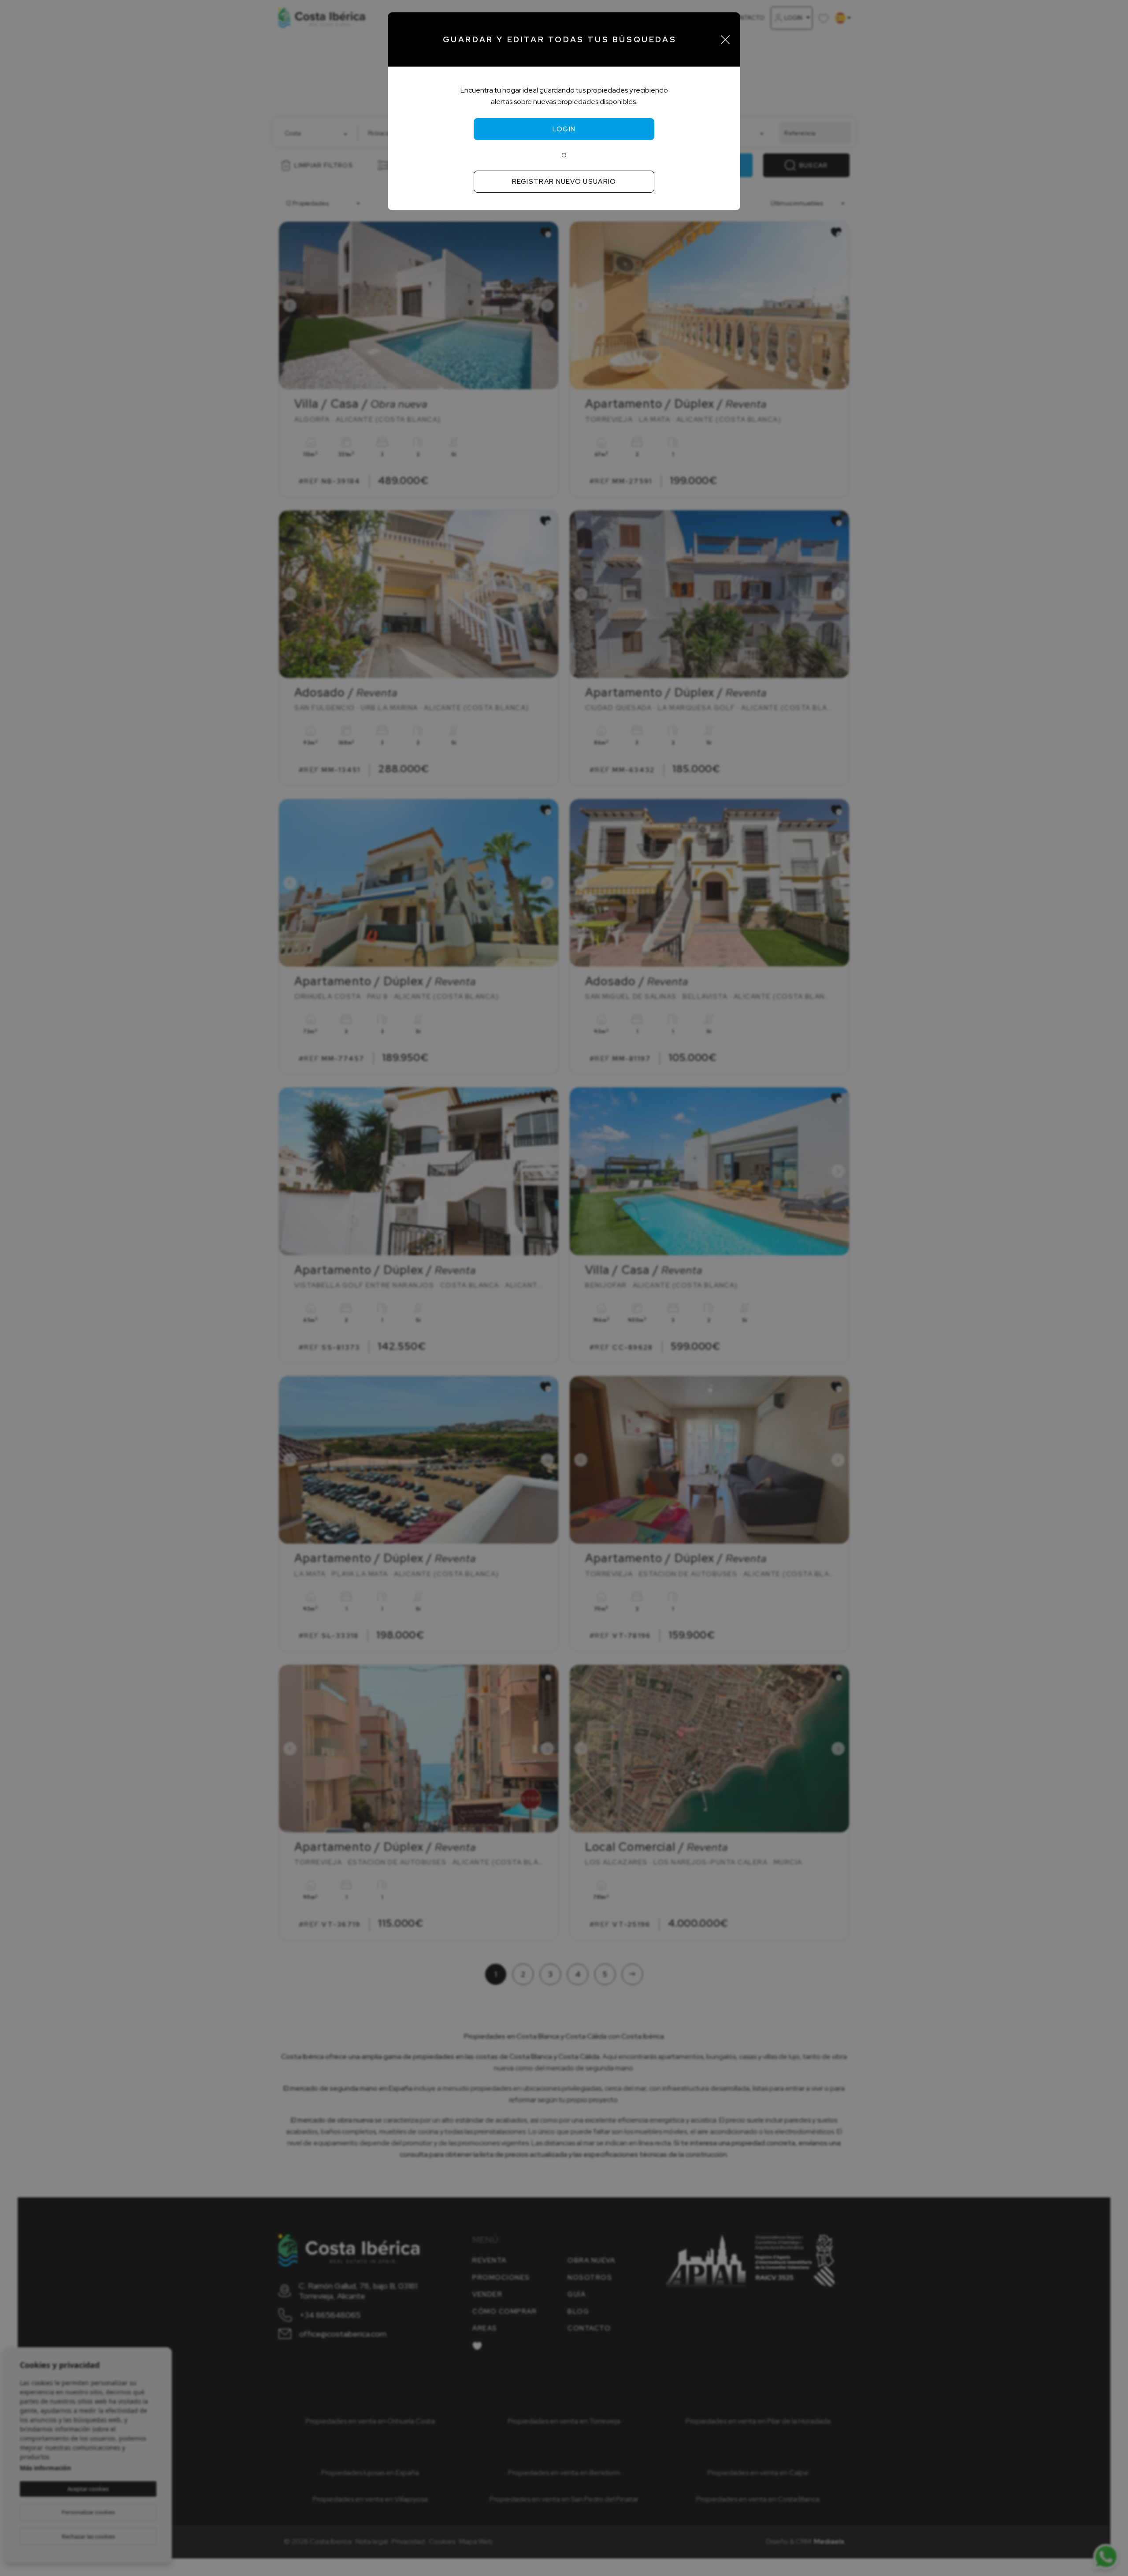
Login (564, 129)
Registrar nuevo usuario (564, 182)
